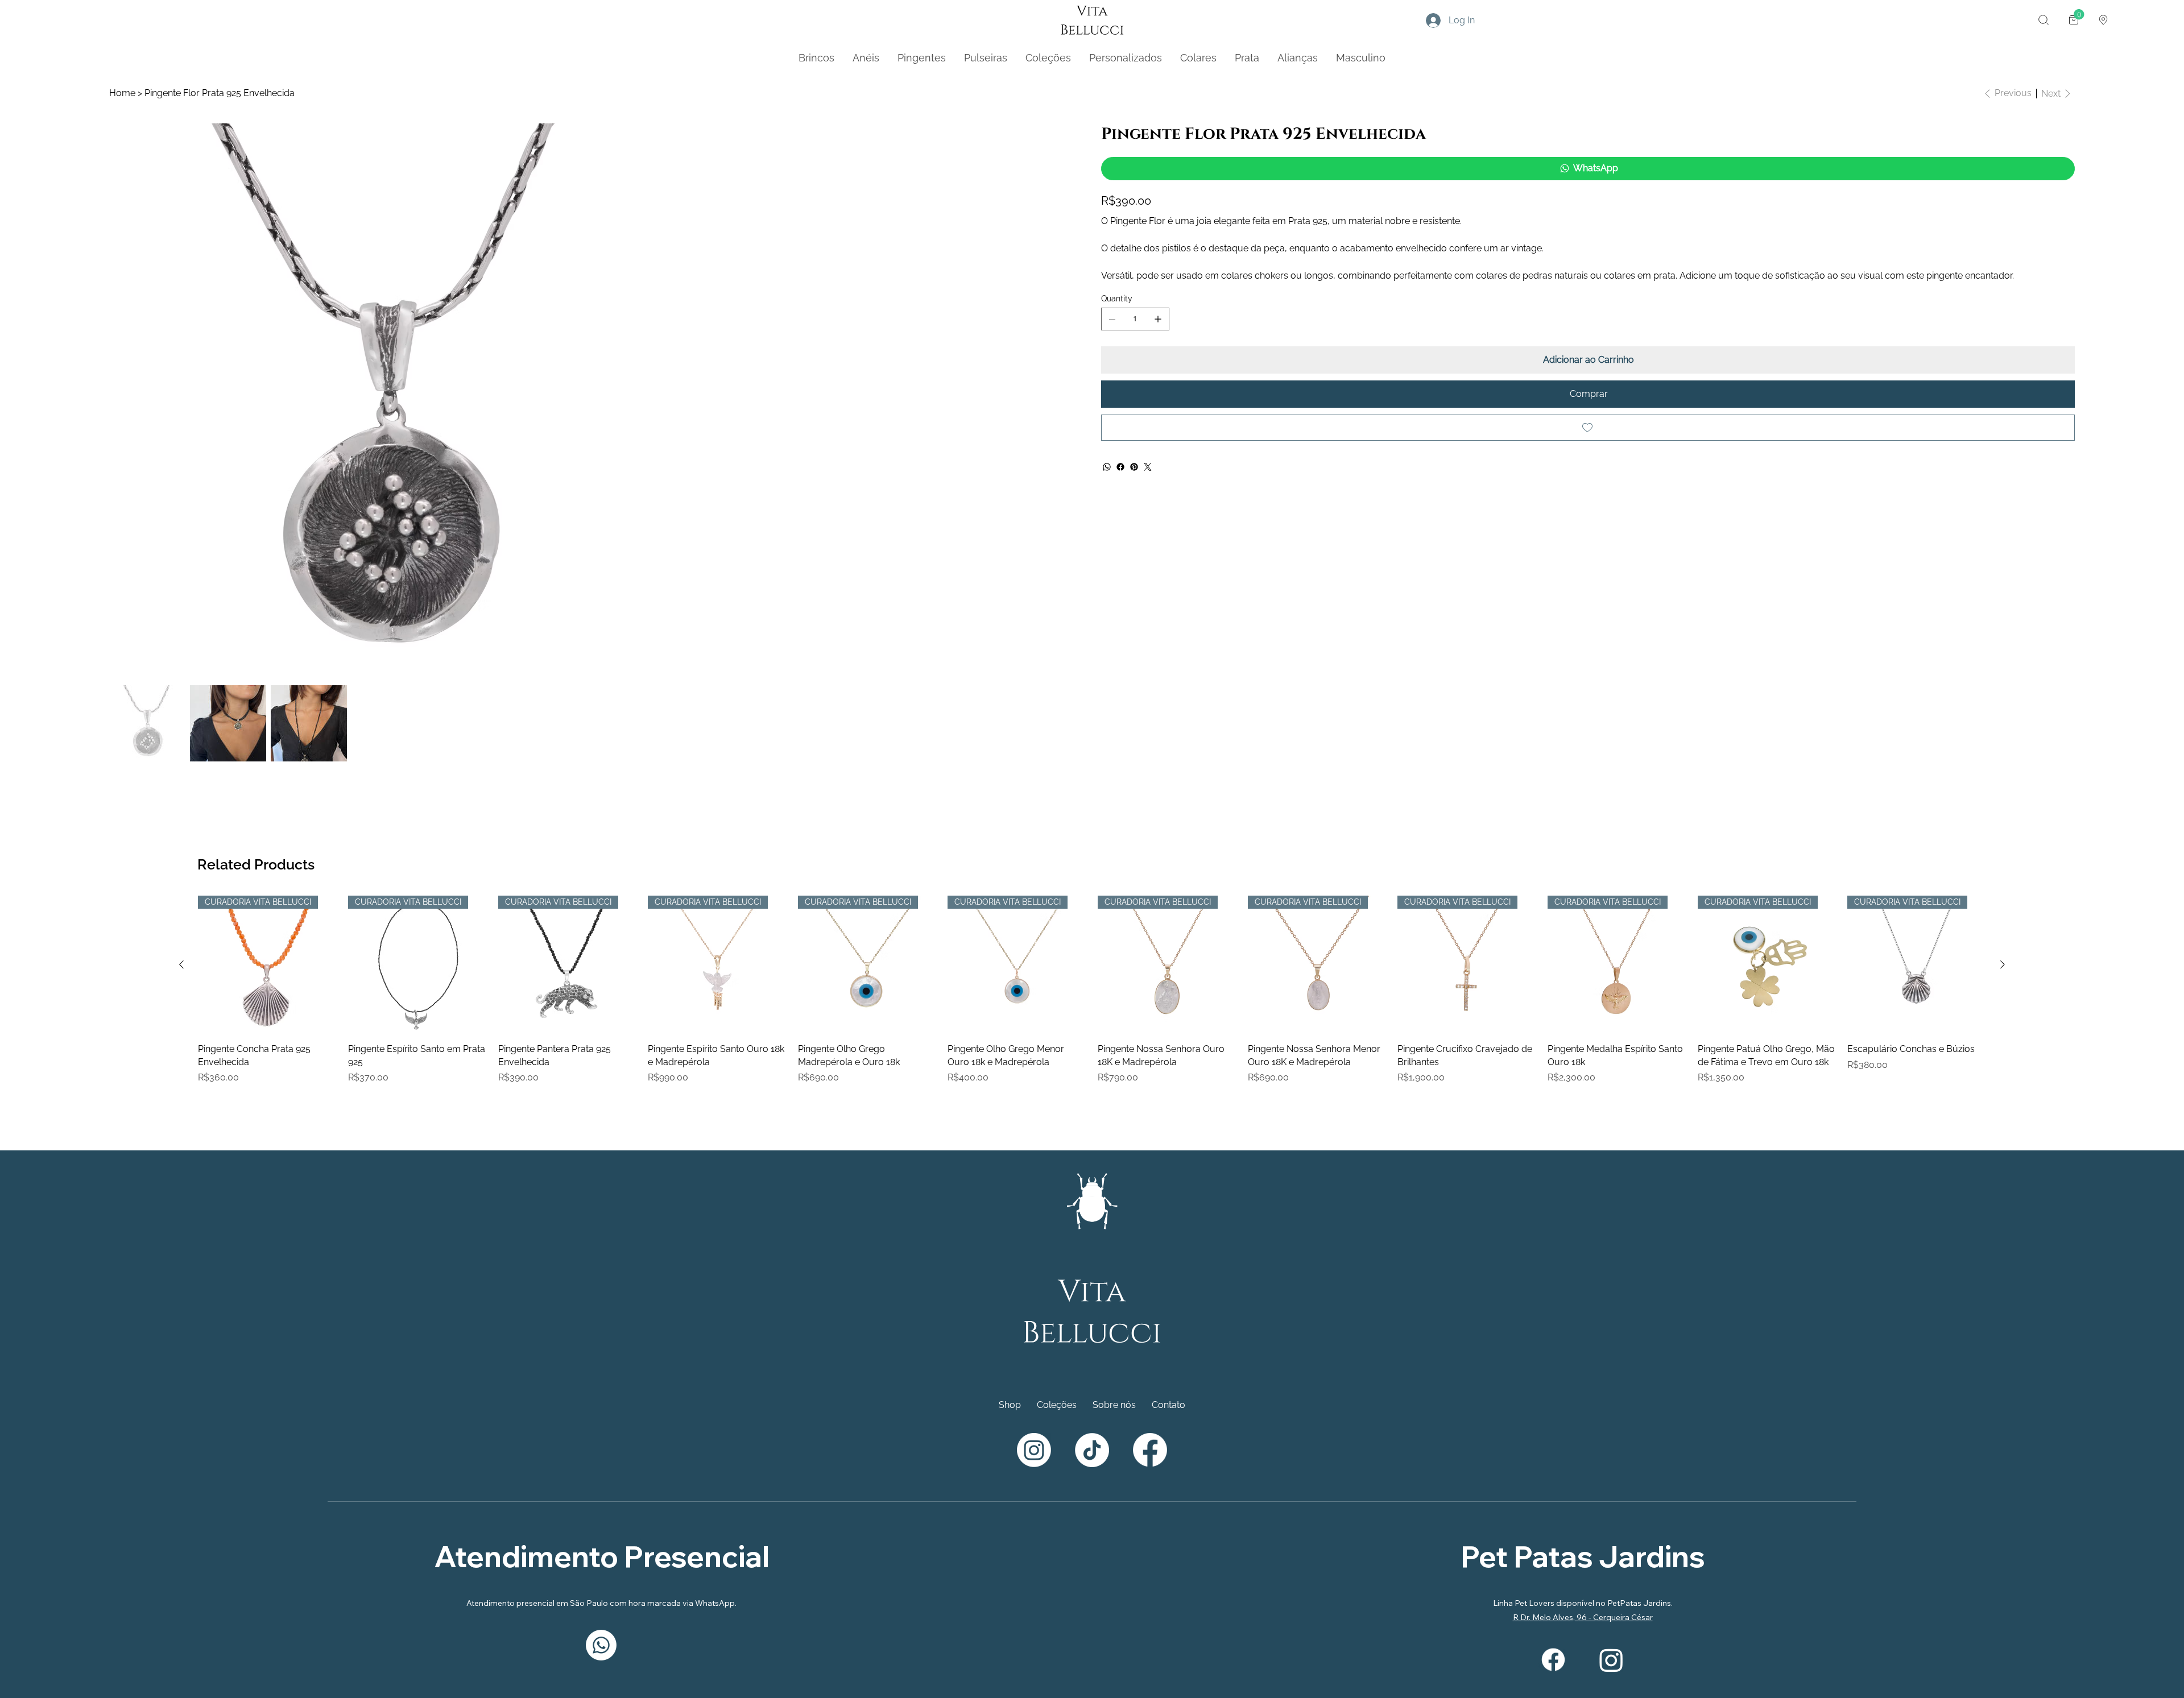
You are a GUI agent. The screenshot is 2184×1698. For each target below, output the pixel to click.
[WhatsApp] (1107, 467)
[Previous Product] (181, 1381)
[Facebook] (1120, 467)
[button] (2044, 20)
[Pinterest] (1134, 467)
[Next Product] (2003, 1381)
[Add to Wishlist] (1588, 428)
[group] (1092, 1413)
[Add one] (1158, 319)
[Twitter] (1148, 467)
